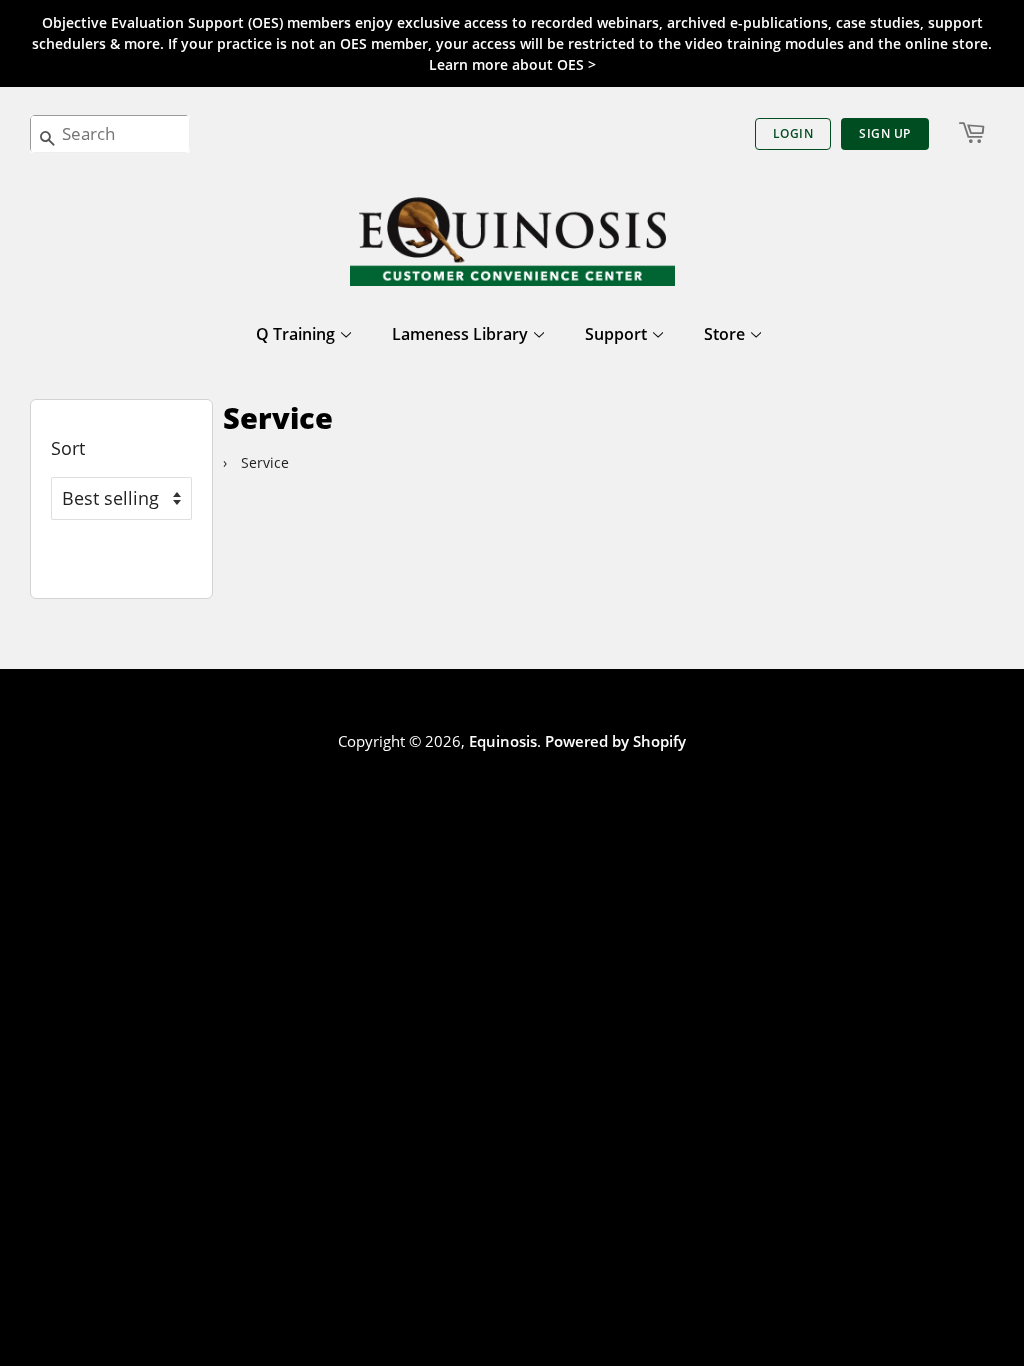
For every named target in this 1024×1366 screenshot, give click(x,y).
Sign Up (885, 133)
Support (618, 334)
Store (726, 334)
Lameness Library (462, 334)
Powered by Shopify (615, 741)
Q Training (297, 334)
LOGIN (793, 133)
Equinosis (503, 741)
